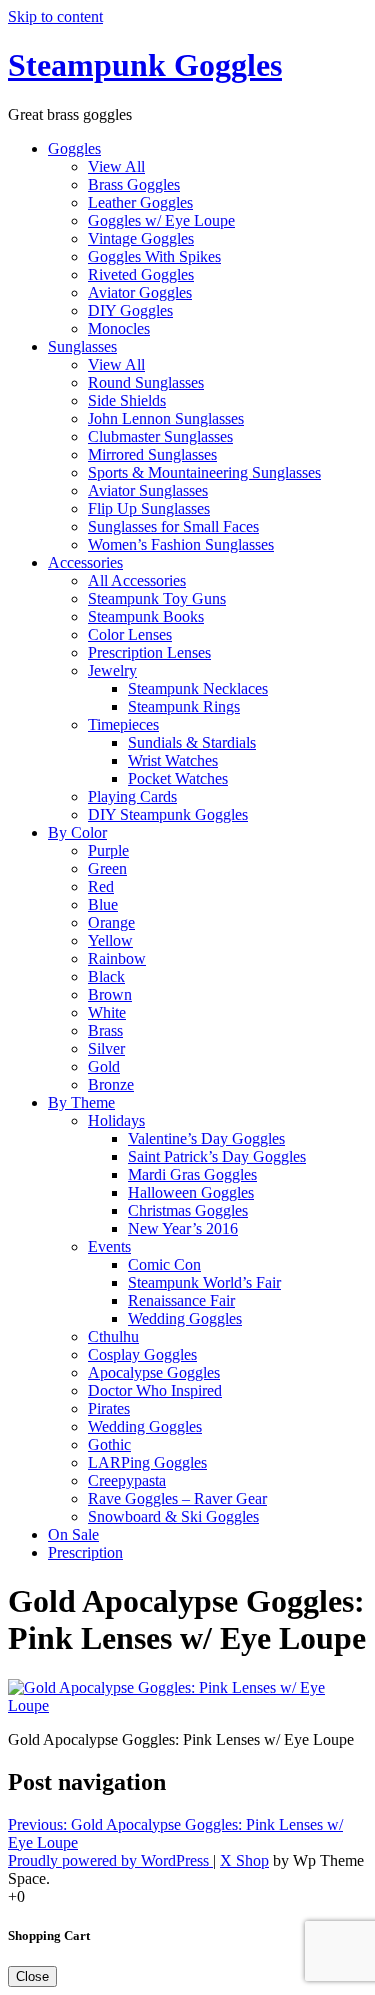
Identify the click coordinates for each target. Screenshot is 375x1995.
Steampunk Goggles (145, 65)
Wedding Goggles (185, 1318)
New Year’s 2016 (183, 1228)
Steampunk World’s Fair (204, 1282)
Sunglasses (82, 346)
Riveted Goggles (141, 274)
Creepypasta (127, 1480)
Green (107, 868)
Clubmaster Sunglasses (160, 436)
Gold (104, 1066)
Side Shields (127, 400)
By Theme (81, 1102)
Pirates (109, 1408)
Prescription (85, 1552)
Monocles (119, 328)
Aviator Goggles (140, 292)
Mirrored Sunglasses (152, 454)
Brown (110, 994)
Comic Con (164, 1264)
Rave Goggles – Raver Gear (177, 1498)
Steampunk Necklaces (198, 688)
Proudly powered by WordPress (110, 1860)
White (107, 1012)
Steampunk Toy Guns (157, 598)
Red (101, 886)
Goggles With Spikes (154, 256)
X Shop (244, 1860)
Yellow (110, 940)
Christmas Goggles (188, 1210)
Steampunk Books (146, 616)
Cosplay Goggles (142, 1354)
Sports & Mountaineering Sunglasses (204, 472)
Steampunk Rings (184, 706)
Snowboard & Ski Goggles (173, 1516)
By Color (77, 832)
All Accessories (137, 580)
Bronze (111, 1084)
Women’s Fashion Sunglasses (181, 544)
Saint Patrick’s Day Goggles (217, 1156)
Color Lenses (130, 634)
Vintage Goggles (141, 238)
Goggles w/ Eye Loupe (161, 220)
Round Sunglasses (146, 382)
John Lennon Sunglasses (166, 418)
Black (106, 976)
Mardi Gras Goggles (192, 1174)
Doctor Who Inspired (155, 1390)
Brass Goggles (134, 184)
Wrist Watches (173, 760)
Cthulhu (113, 1336)
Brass (105, 1030)
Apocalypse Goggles (154, 1372)
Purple (108, 850)
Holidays (116, 1120)
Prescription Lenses (149, 652)
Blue (103, 904)
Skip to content (55, 16)
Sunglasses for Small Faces (173, 526)
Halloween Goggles (191, 1192)
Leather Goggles (140, 202)
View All (116, 166)
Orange (111, 922)
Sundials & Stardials (192, 742)
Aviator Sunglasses (148, 490)
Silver (106, 1048)
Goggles (74, 148)
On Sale (73, 1534)
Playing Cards (132, 796)
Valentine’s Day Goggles (206, 1138)
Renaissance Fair (181, 1300)
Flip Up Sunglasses (149, 508)
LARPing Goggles (147, 1462)
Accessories (85, 562)
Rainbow (117, 958)
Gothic (109, 1444)
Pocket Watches (178, 778)
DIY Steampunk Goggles (168, 814)
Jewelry (112, 670)
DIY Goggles (130, 310)
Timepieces (123, 724)
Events (109, 1246)
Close (32, 1976)
